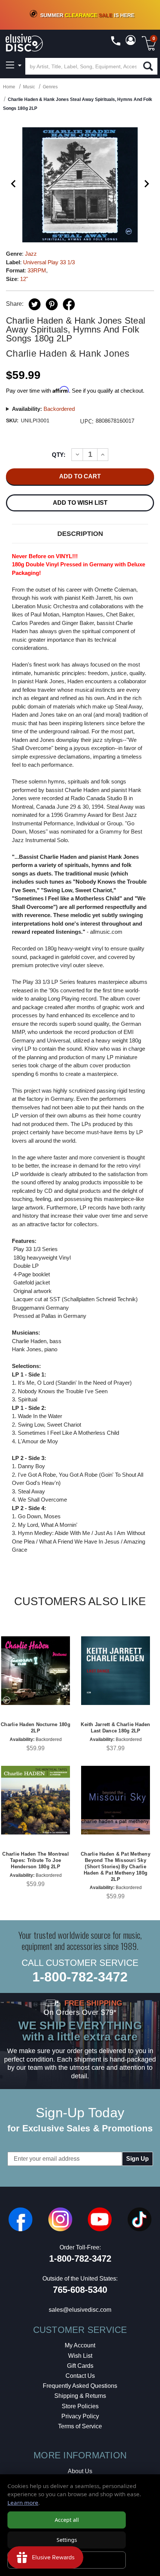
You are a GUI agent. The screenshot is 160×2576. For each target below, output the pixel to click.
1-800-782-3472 (80, 1977)
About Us (80, 2471)
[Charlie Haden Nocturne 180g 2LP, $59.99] (36, 1671)
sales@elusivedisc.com (80, 2310)
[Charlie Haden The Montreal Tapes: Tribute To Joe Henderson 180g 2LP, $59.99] (36, 1800)
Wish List (80, 2356)
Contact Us (80, 2376)
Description (80, 534)
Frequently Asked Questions (80, 2386)
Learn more (23, 2503)
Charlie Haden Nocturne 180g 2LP (36, 1728)
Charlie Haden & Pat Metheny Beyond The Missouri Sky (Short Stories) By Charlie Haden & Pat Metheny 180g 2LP (116, 1867)
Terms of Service (80, 2426)
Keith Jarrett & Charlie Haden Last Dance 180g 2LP (115, 1728)
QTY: (59, 455)
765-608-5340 (80, 2290)
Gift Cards (80, 2366)
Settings (67, 2540)
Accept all (67, 2520)
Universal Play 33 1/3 (49, 262)
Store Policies (80, 2406)
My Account (80, 2345)
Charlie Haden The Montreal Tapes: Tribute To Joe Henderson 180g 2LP (36, 1860)
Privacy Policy (80, 2416)
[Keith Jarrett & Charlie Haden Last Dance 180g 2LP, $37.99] (116, 1671)
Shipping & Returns (80, 2396)
